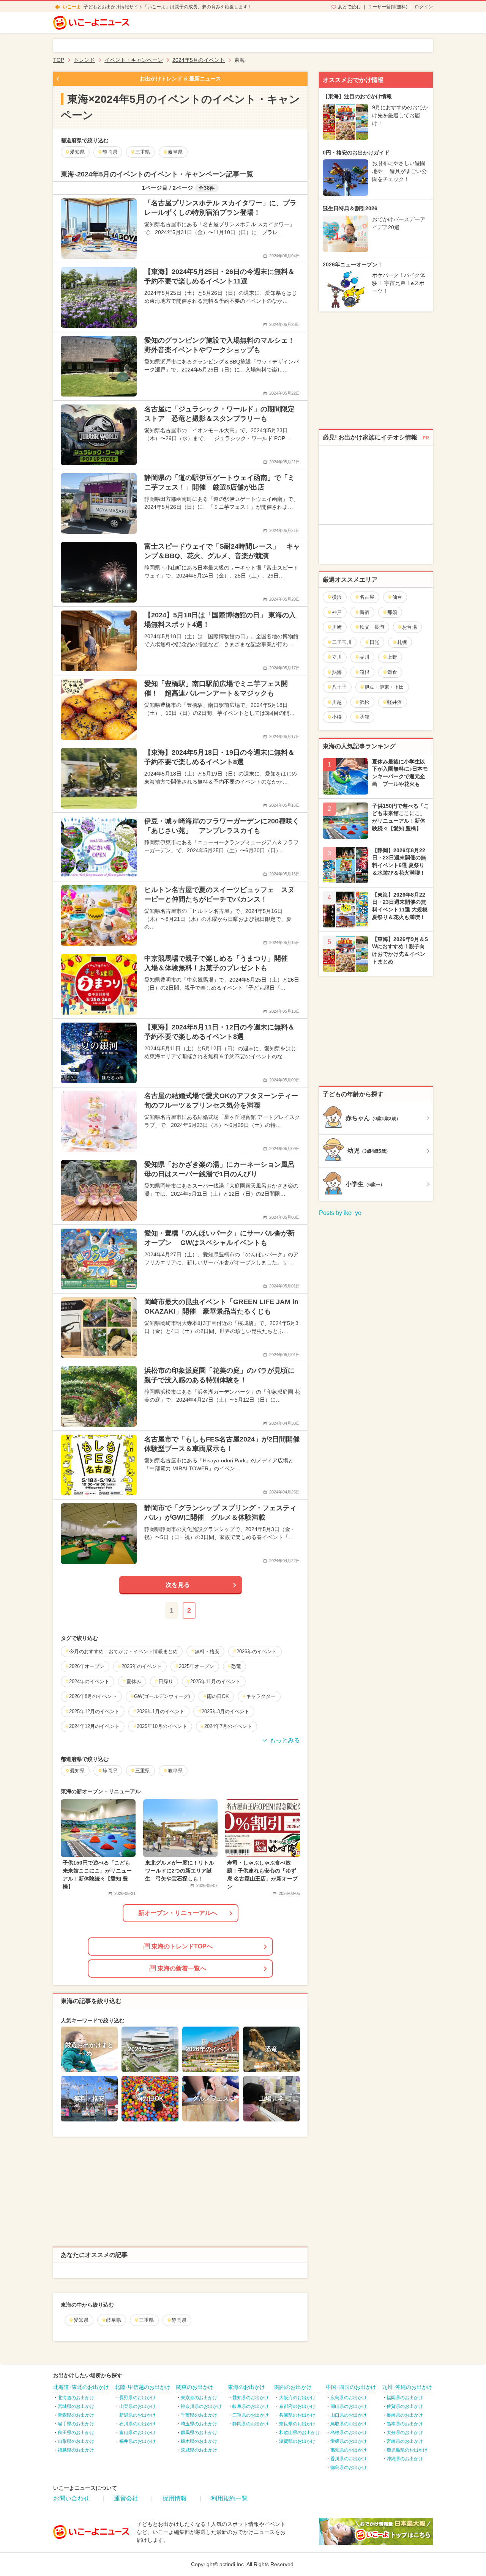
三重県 (146, 2320)
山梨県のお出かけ (137, 2406)
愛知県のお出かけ (251, 2398)
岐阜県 (114, 2320)
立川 (337, 657)
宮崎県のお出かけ (405, 2441)
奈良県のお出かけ (297, 2424)
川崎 (337, 627)
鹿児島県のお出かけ (407, 2450)
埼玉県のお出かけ (199, 2424)
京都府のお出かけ (297, 2406)
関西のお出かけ (293, 2387)
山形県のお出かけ (76, 2441)
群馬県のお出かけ (199, 2433)
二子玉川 (342, 642)
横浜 (337, 597)
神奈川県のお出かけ (201, 2406)
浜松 (364, 702)
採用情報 (175, 2498)
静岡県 (179, 2320)
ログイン (424, 7)
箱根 (364, 672)
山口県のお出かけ (349, 2415)
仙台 (397, 597)
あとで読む (349, 7)
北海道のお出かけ (76, 2398)
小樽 (337, 717)
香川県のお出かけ (349, 2459)
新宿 (364, 612)
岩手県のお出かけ (76, 2424)
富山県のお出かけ (137, 2433)
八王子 (339, 687)
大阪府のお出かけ (297, 2398)
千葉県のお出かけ (199, 2415)
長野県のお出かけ (137, 2398)
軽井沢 (395, 702)
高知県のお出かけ (349, 2450)
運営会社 (126, 2498)
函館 (364, 717)
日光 (374, 642)
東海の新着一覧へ (182, 1968)
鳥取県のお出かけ (349, 2424)
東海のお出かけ (246, 2387)
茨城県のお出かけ (199, 2450)
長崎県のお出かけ (405, 2415)
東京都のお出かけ (199, 2398)
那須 (392, 612)
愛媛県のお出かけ (349, 2441)
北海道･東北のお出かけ (81, 2387)
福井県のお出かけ (137, 2441)
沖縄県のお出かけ (405, 2459)
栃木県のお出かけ (199, 2441)
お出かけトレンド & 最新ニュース (180, 79)
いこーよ (72, 7)
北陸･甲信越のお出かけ (143, 2387)
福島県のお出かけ (76, 2450)
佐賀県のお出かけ (405, 2406)
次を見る (178, 1585)
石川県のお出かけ (137, 2424)
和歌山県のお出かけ (300, 2433)
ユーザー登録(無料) (388, 7)
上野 (392, 657)
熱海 (337, 672)
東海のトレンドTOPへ (182, 1946)
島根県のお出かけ (349, 2433)
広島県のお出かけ (349, 2398)
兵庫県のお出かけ (297, 2415)
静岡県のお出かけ (251, 2424)
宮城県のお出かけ (76, 2406)
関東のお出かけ (195, 2387)
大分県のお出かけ (405, 2433)
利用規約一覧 (229, 2498)
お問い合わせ (71, 2498)
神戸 (337, 612)
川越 (337, 702)
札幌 (402, 642)
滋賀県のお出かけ (297, 2441)
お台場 (409, 627)
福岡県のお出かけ (405, 2398)
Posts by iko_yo (340, 1213)
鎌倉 (392, 672)
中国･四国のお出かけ (351, 2387)
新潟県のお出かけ (137, 2415)
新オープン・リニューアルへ (178, 1913)
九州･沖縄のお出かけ (407, 2387)
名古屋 (367, 597)
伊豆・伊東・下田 (384, 687)
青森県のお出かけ (76, 2415)
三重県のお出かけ (251, 2415)
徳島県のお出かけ (349, 2467)
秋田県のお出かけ (76, 2433)
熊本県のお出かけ (405, 2424)
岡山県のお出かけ (349, 2406)
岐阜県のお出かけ (251, 2406)
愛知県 (81, 2320)
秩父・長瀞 (372, 627)
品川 (364, 657)
